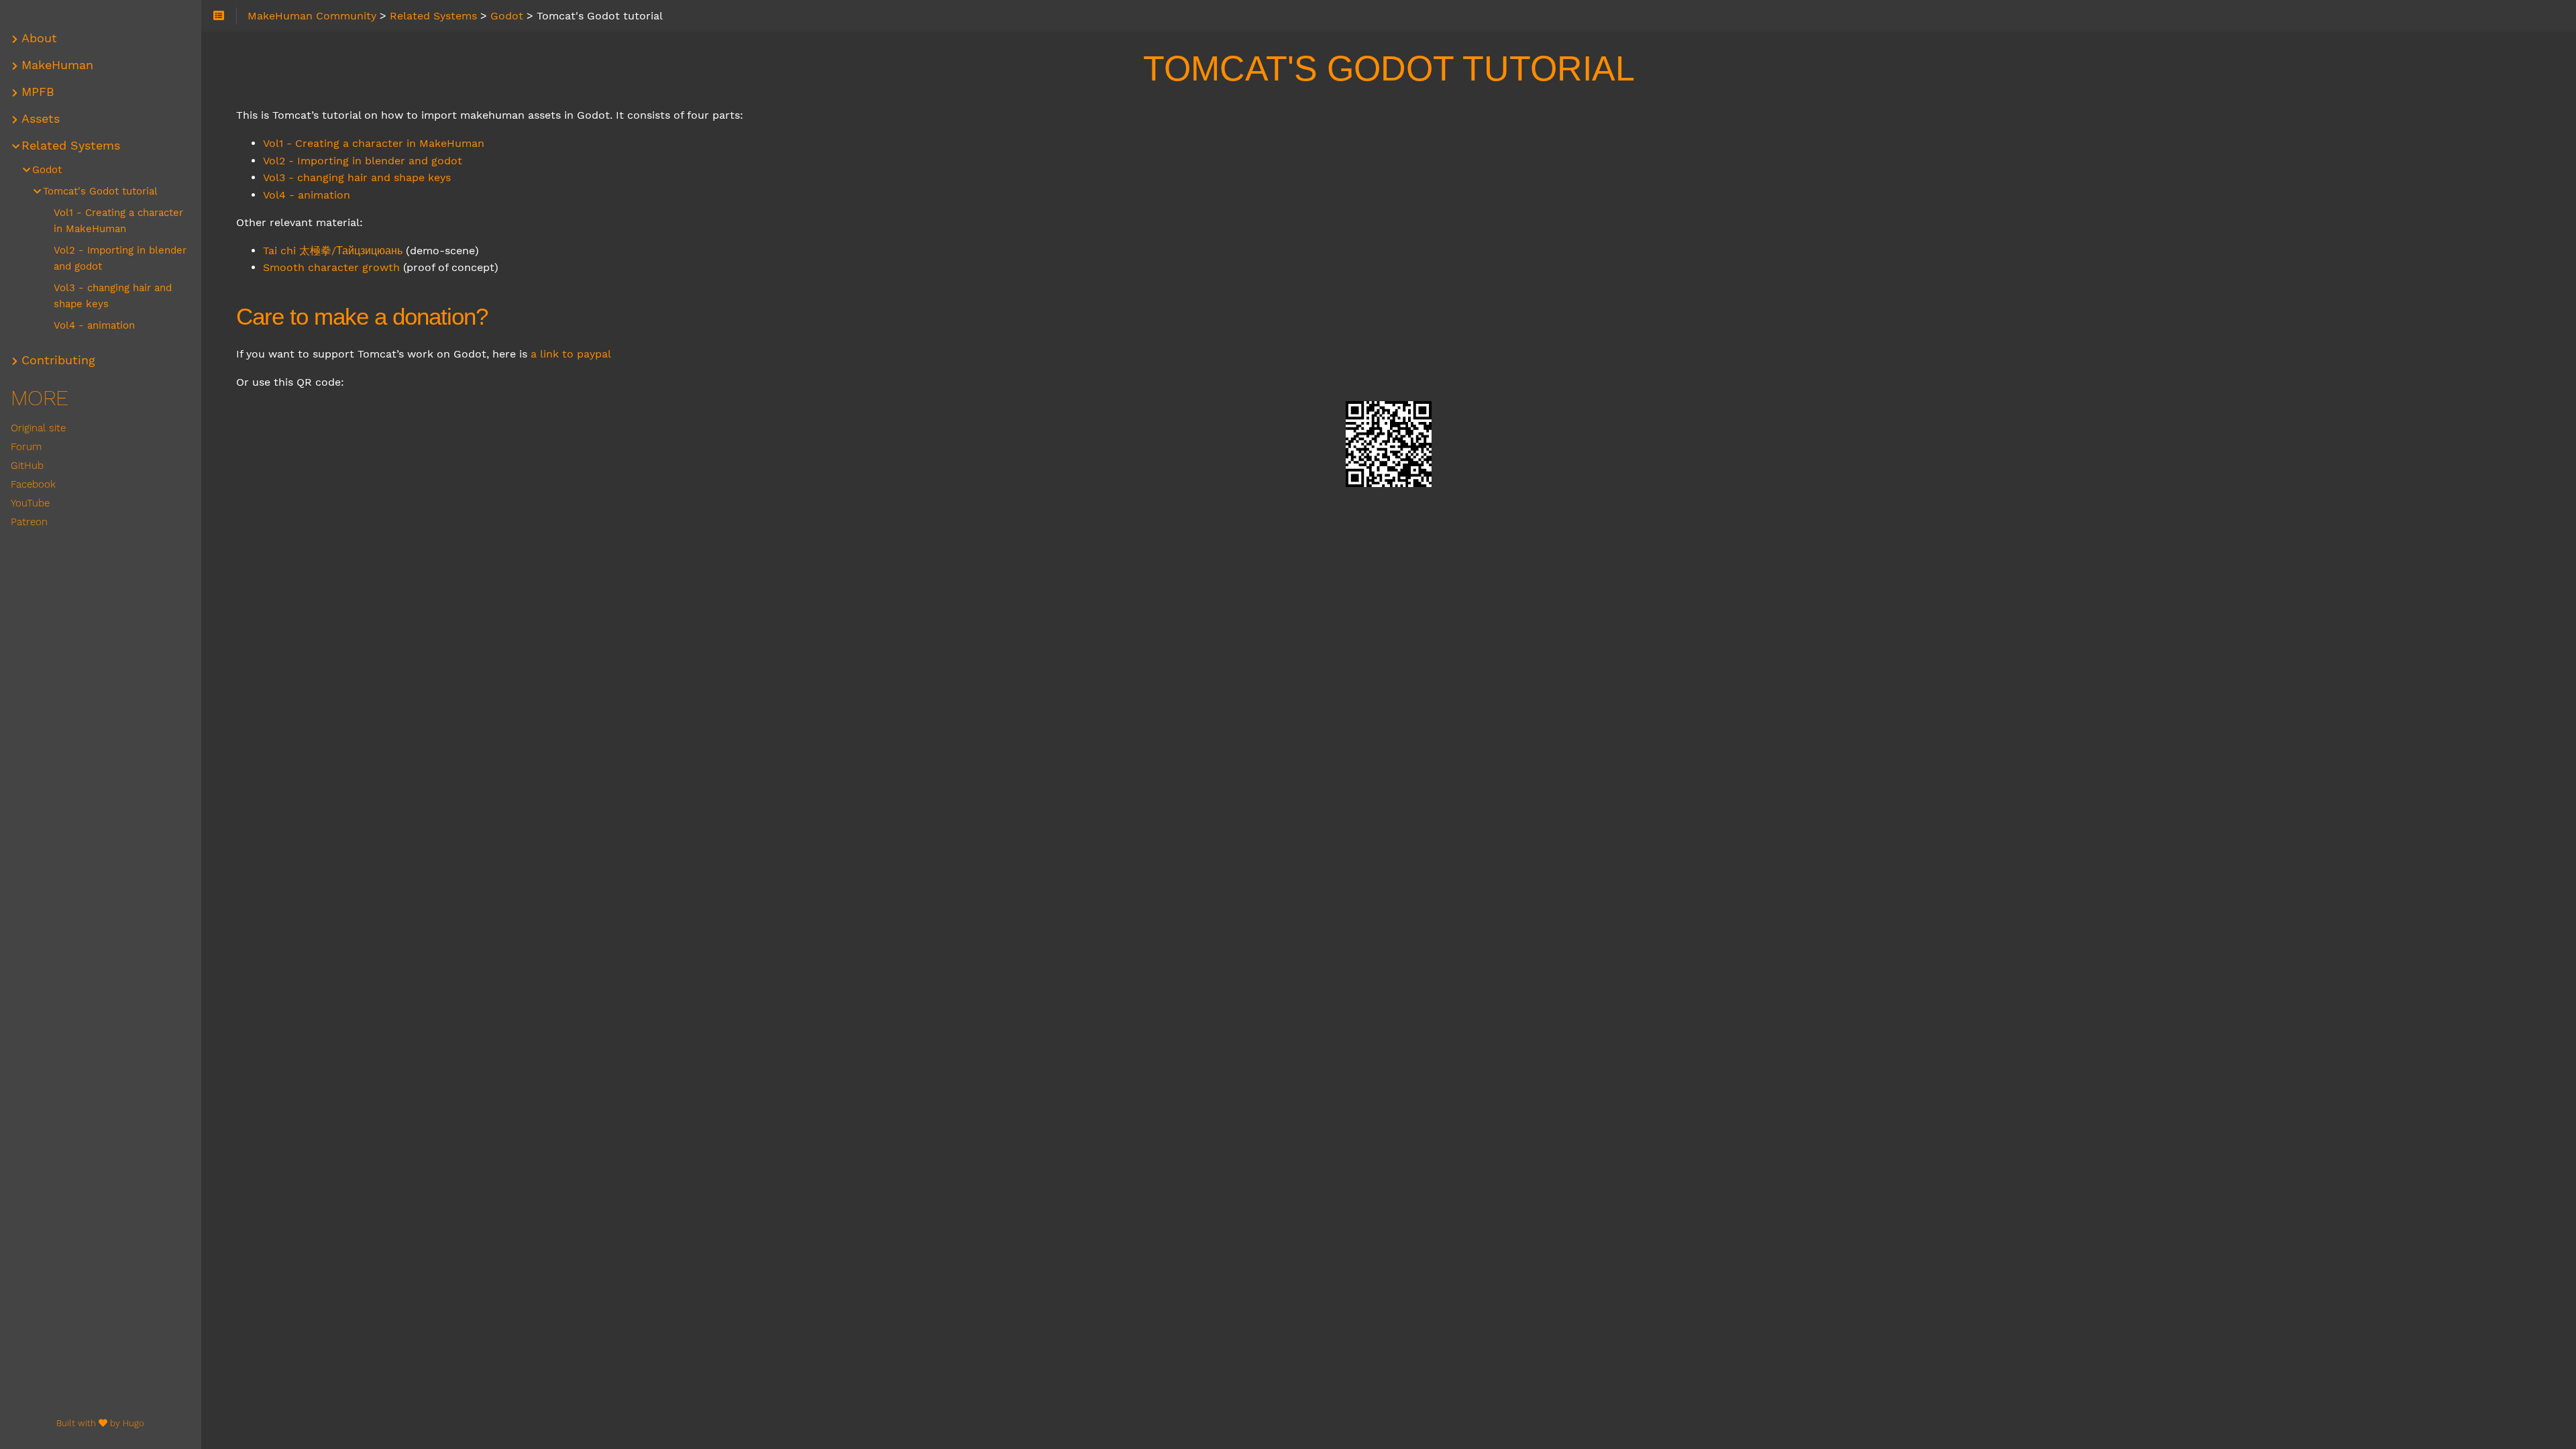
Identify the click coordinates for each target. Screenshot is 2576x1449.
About (39, 38)
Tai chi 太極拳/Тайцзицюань (333, 251)
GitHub (27, 466)
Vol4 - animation (307, 195)
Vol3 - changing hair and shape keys (357, 177)
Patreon (29, 522)
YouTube (30, 503)
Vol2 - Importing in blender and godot (363, 161)
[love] (103, 1423)
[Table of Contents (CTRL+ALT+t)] (219, 16)
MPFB (38, 92)
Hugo (133, 1423)
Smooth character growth (331, 267)
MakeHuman (57, 65)
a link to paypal (571, 354)
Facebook (33, 484)
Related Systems (71, 146)
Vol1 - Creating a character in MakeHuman (374, 143)
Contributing (58, 360)
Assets (41, 119)
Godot (47, 170)
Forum (26, 447)
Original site (38, 428)
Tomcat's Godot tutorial (100, 191)
